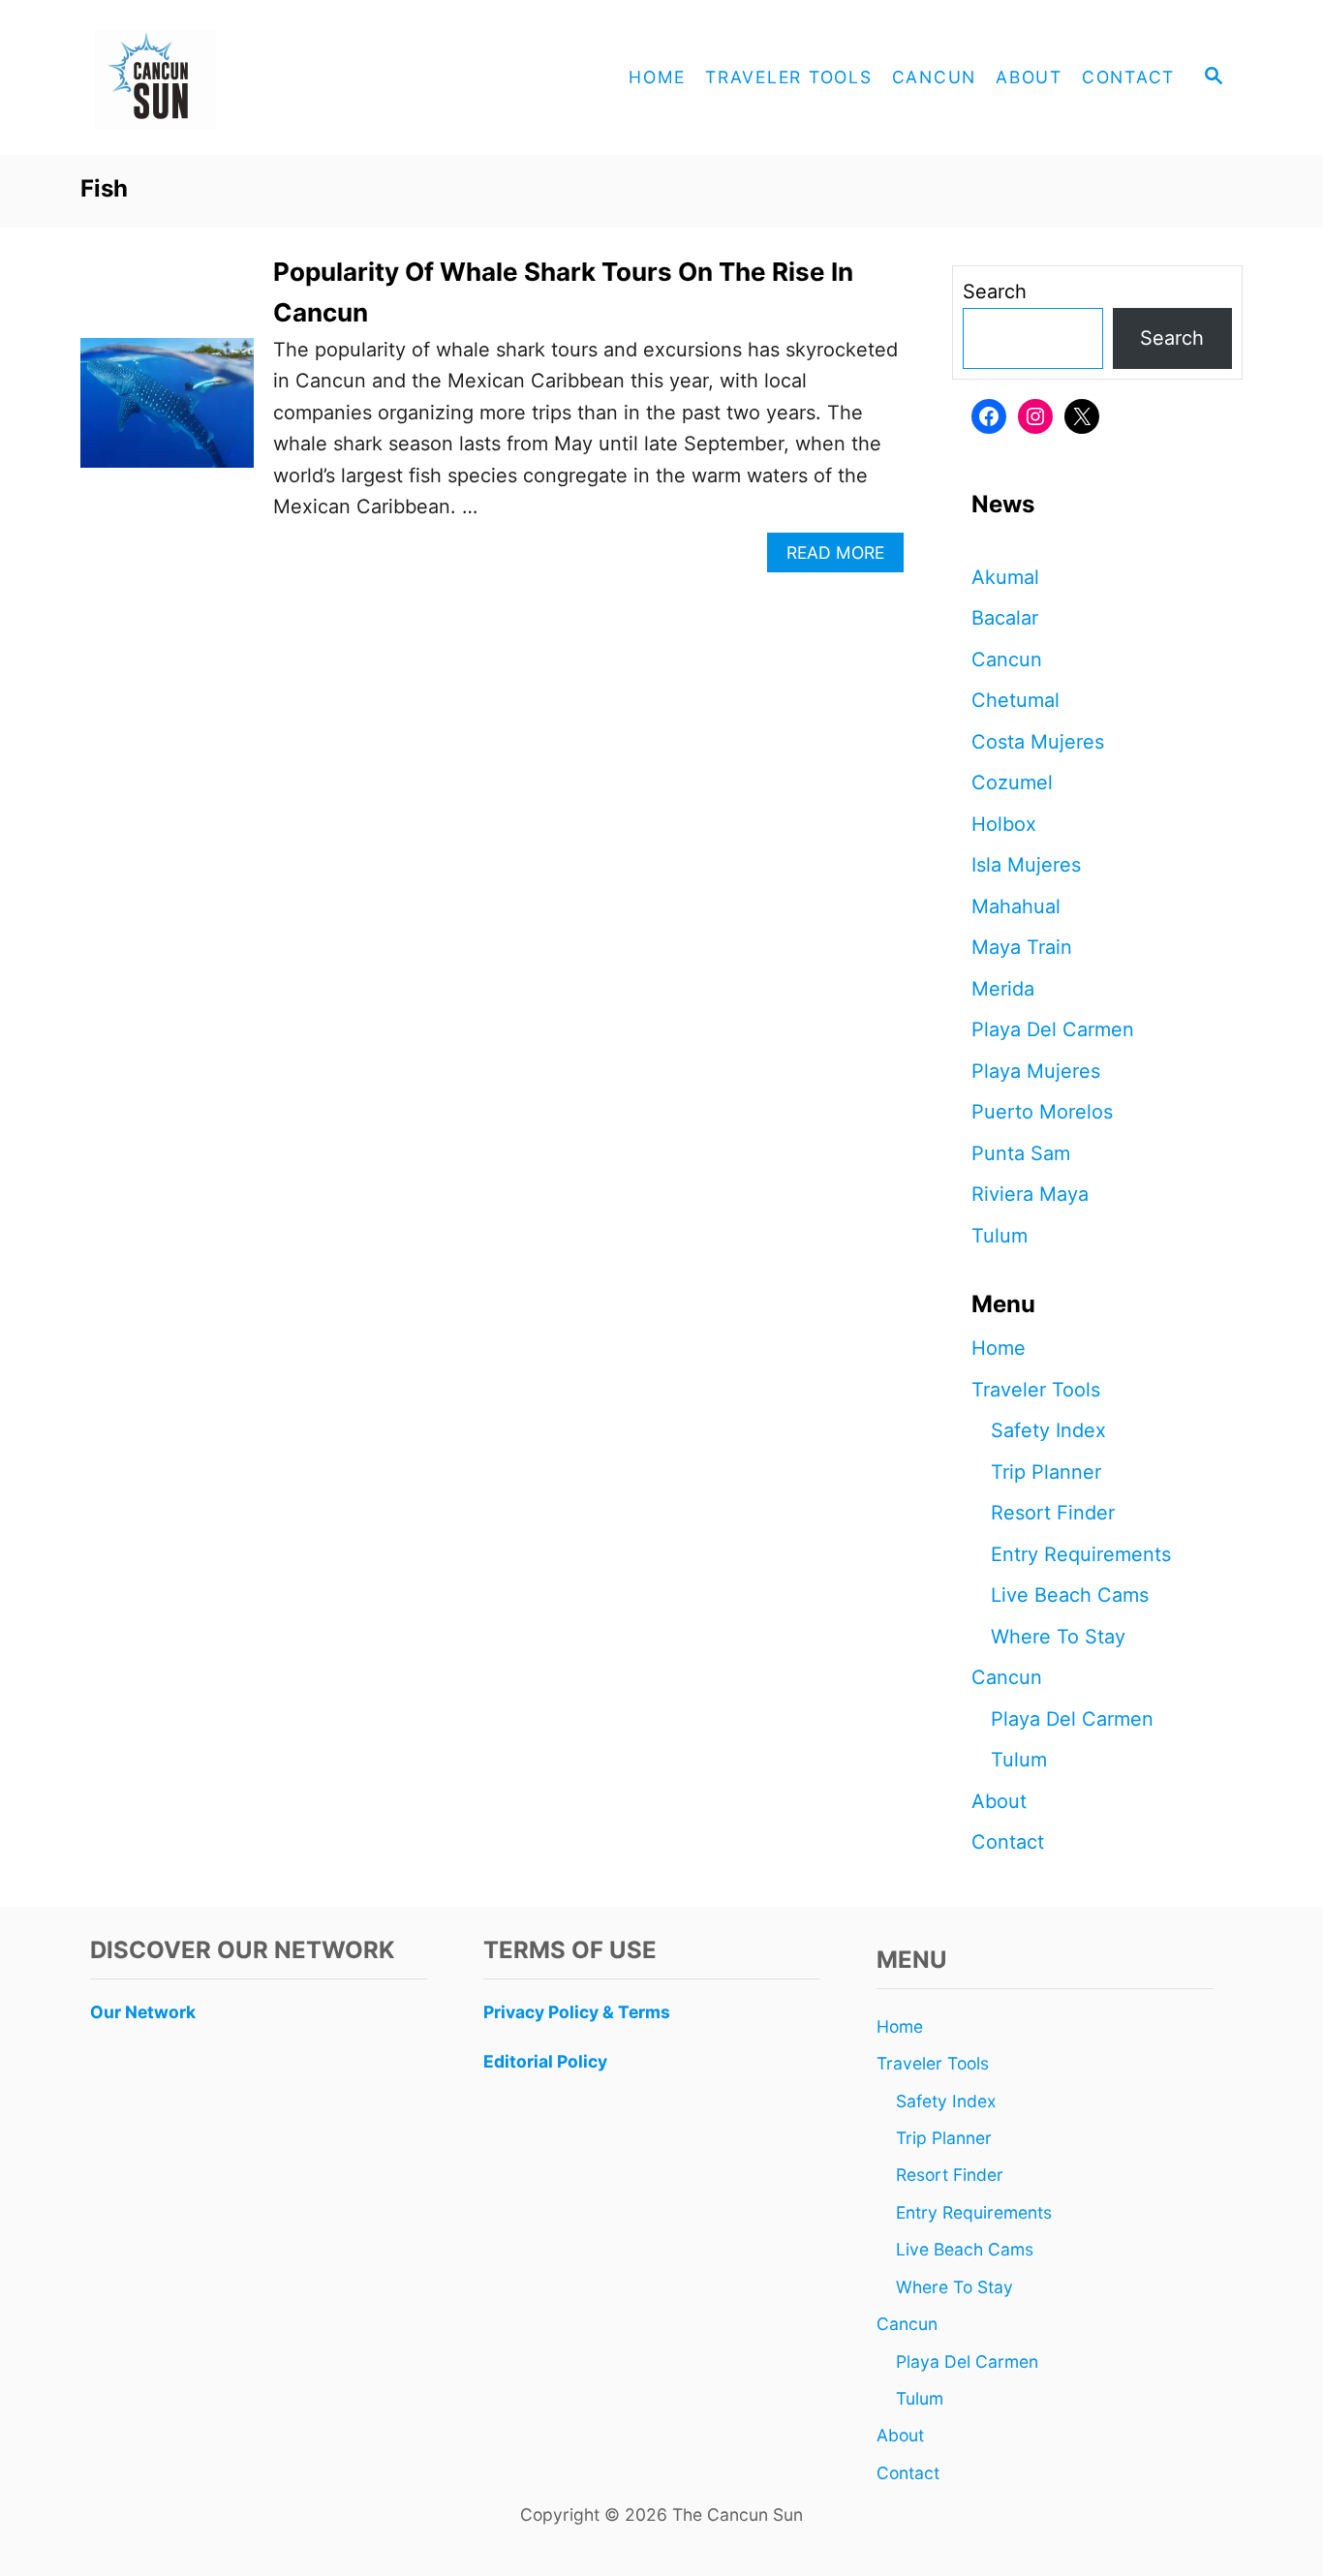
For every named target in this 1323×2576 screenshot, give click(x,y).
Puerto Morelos (1042, 1112)
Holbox (1004, 824)
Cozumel (1012, 782)
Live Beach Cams (1070, 1595)
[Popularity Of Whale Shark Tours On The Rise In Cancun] (167, 413)
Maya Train (1022, 947)
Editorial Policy (545, 2061)
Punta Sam (1021, 1153)
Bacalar (1005, 618)
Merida (1003, 989)
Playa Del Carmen (1053, 1029)
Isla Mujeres (1026, 865)
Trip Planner (1046, 1472)
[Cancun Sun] (255, 77)
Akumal (1005, 577)
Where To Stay (1058, 1637)
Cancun (1007, 659)
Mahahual (1016, 906)
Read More (843, 557)
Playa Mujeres (1036, 1071)
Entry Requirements (1081, 1554)
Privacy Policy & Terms (577, 2012)
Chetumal (1015, 700)
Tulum (1000, 1236)
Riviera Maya (1030, 1194)
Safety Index (1048, 1430)
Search (995, 291)
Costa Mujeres (1038, 742)
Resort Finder (1053, 1513)
